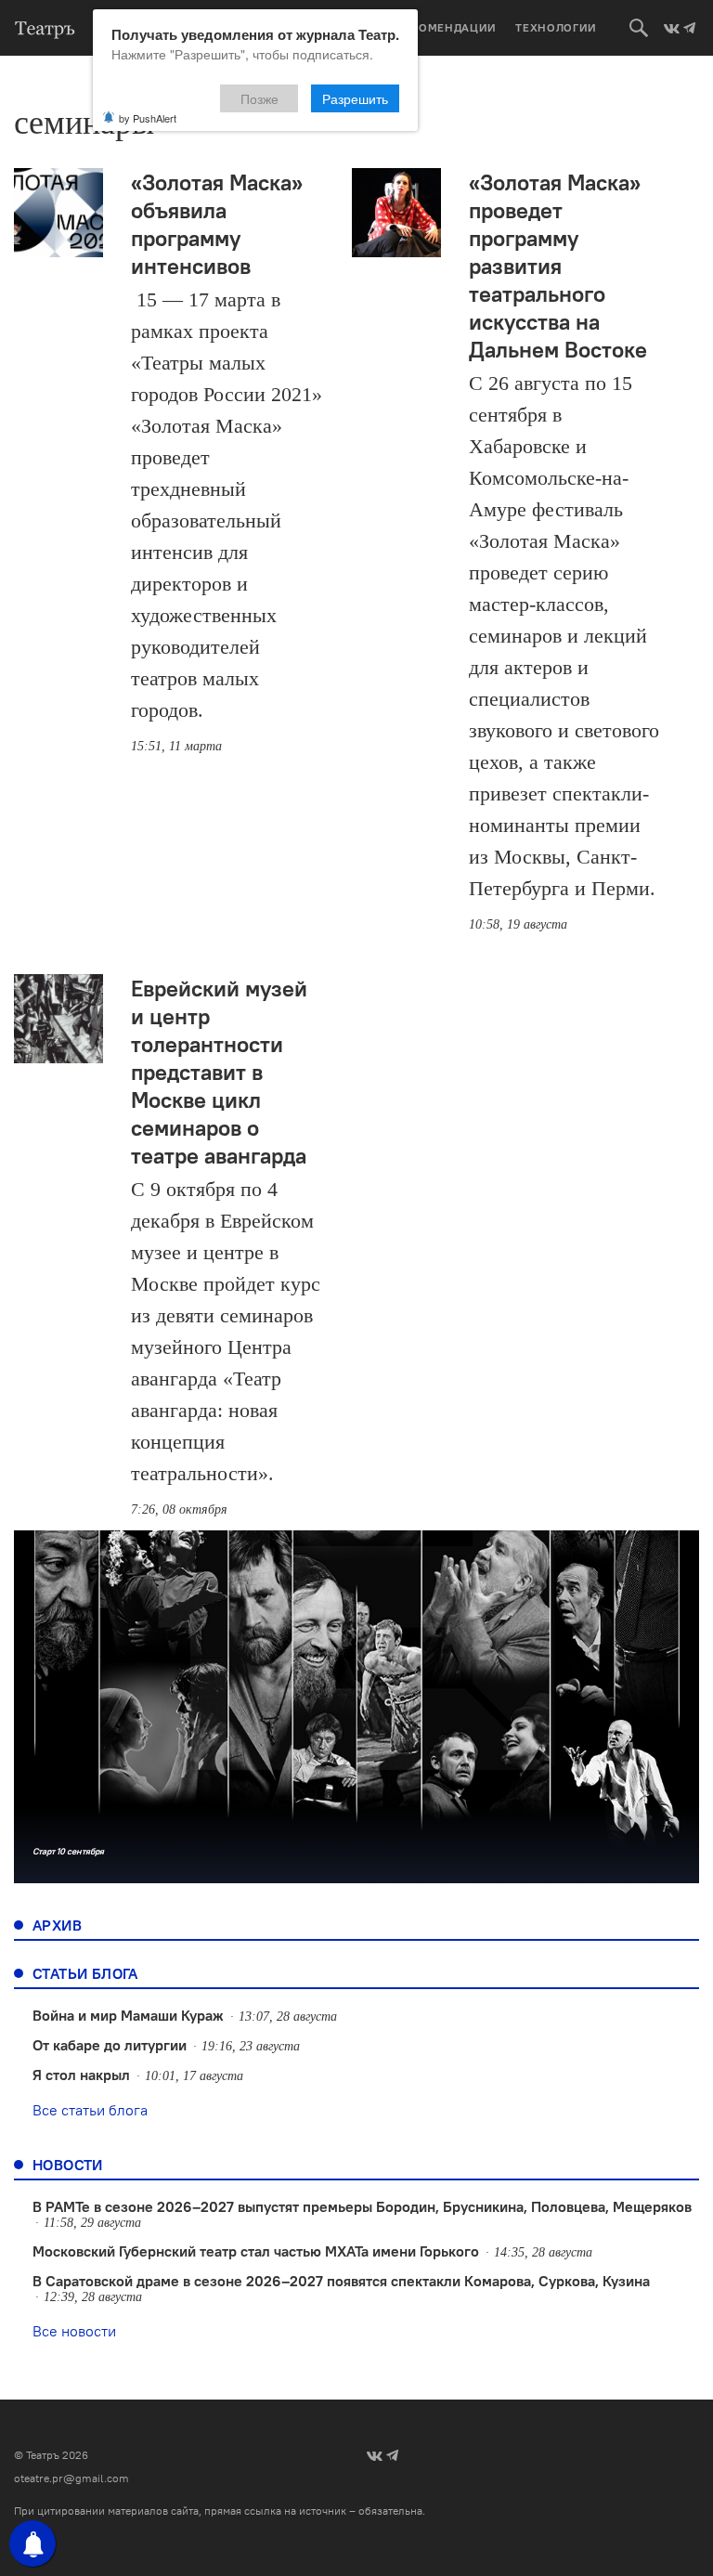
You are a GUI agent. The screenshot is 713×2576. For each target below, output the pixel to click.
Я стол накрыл (81, 2075)
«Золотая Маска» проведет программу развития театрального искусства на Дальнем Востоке (558, 266)
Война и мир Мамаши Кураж (128, 2015)
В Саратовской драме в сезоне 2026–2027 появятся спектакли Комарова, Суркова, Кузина (341, 2281)
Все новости (74, 2331)
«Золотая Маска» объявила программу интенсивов (217, 224)
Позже (259, 98)
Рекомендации (447, 27)
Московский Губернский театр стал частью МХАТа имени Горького (256, 2251)
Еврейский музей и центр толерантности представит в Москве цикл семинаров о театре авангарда (219, 1072)
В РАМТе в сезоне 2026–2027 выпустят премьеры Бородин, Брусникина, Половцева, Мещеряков (362, 2206)
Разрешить (355, 98)
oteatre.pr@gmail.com (71, 2478)
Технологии (556, 27)
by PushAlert (148, 118)
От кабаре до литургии (110, 2045)
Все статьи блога (90, 2110)
